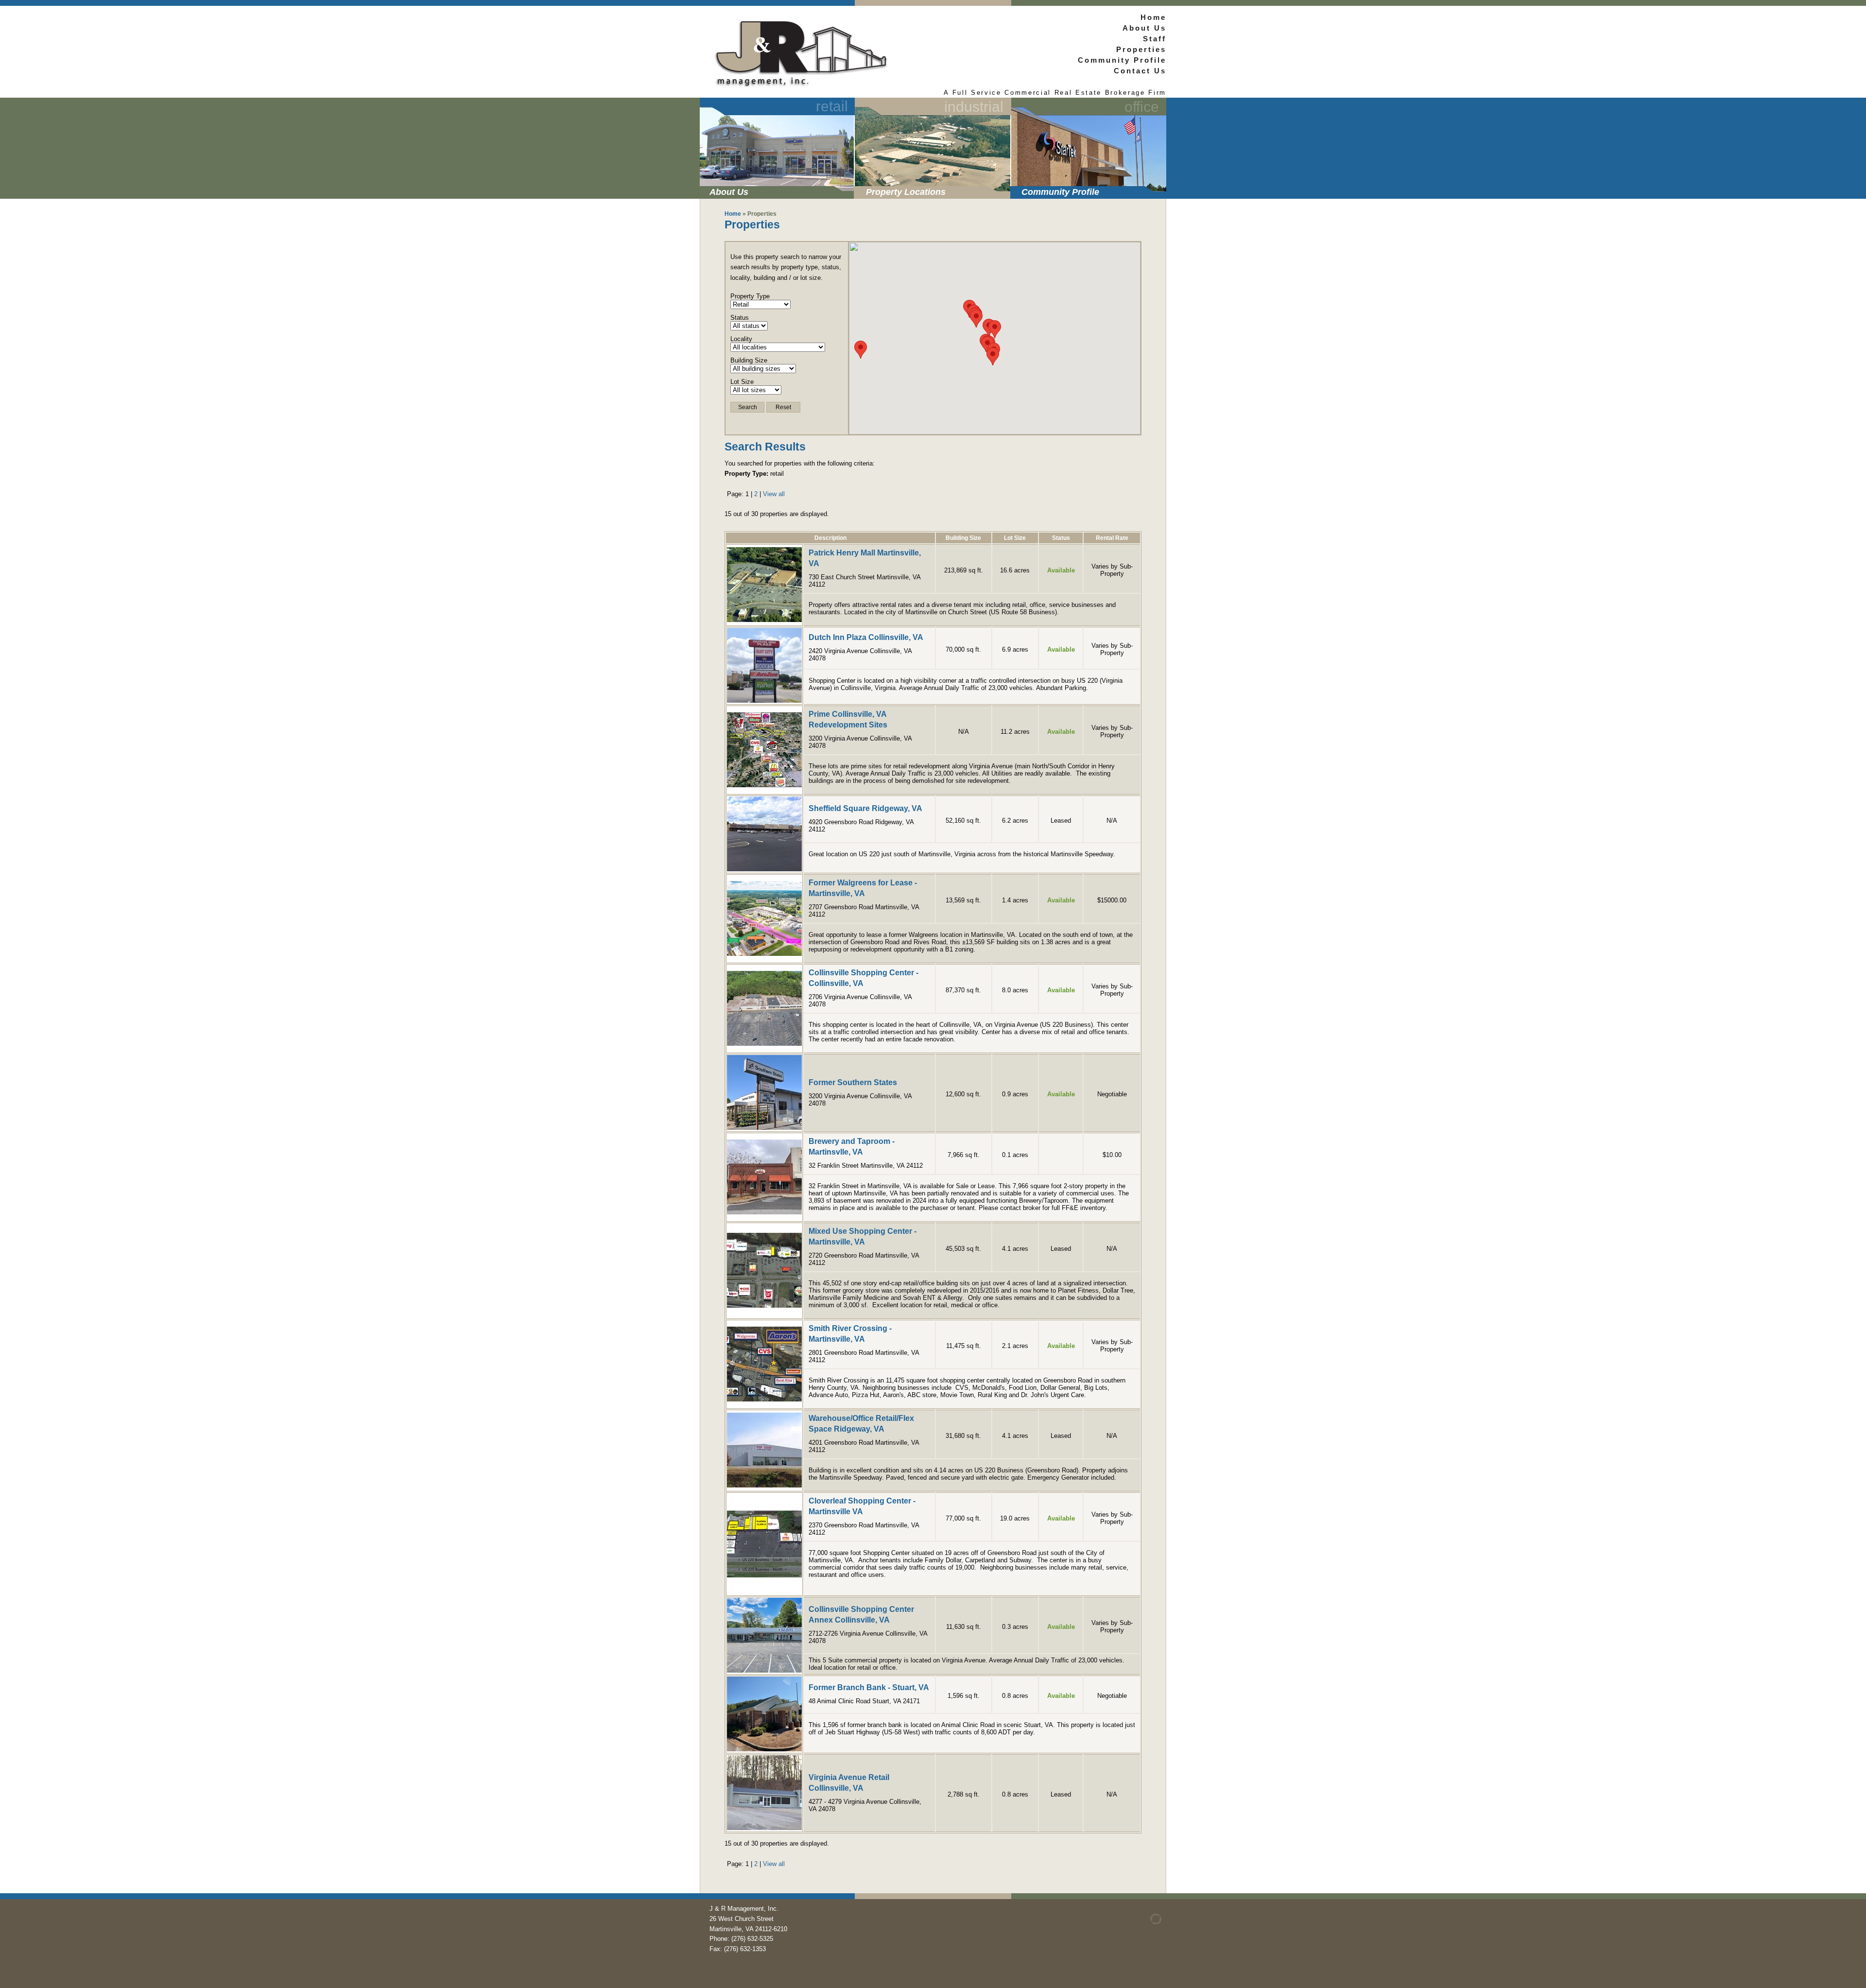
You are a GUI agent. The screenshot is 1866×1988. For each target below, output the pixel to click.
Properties (1141, 49)
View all (774, 494)
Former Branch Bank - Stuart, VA (869, 1687)
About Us (729, 192)
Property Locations (906, 192)
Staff (1155, 39)
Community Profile (1060, 192)
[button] (995, 329)
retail (832, 106)
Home (1153, 17)
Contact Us (1140, 71)
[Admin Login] (1144, 1922)
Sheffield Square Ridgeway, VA (865, 808)
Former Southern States (853, 1082)
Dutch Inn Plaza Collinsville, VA (866, 637)
